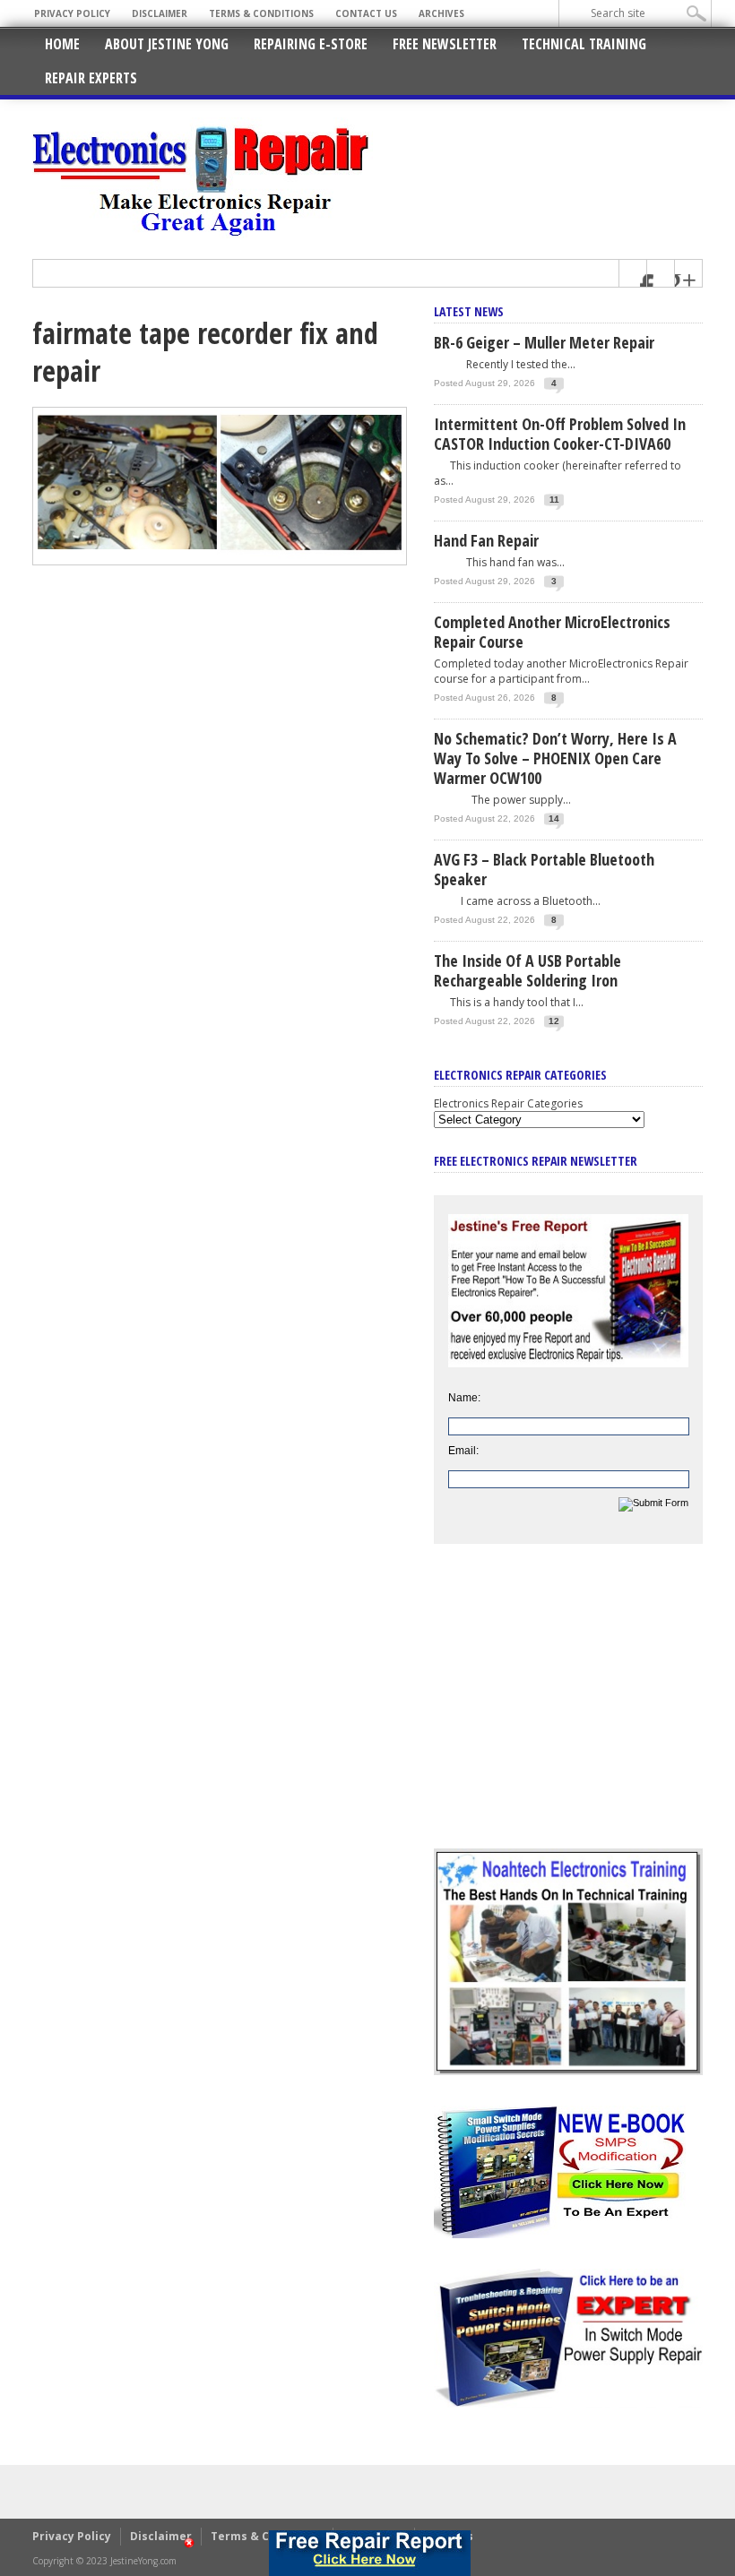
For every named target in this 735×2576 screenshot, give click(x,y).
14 (554, 818)
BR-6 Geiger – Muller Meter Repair (544, 342)
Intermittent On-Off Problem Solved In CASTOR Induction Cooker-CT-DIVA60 (560, 434)
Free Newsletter (445, 44)
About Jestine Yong (167, 44)
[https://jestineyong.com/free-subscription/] (369, 2553)
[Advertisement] (568, 1710)
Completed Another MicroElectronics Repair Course (552, 632)
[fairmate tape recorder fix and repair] (220, 561)
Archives (441, 13)
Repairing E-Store (311, 44)
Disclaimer (160, 13)
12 (554, 1021)
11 (554, 500)
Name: (464, 1398)
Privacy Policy (72, 13)
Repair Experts (91, 78)
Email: (463, 1451)
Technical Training (584, 44)
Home (62, 44)
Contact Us (366, 13)
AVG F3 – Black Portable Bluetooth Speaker (544, 869)
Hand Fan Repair (486, 540)
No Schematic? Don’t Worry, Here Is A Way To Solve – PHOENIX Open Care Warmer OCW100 (555, 758)
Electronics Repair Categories (508, 1103)
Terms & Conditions (261, 13)
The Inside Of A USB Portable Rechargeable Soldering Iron (527, 970)
